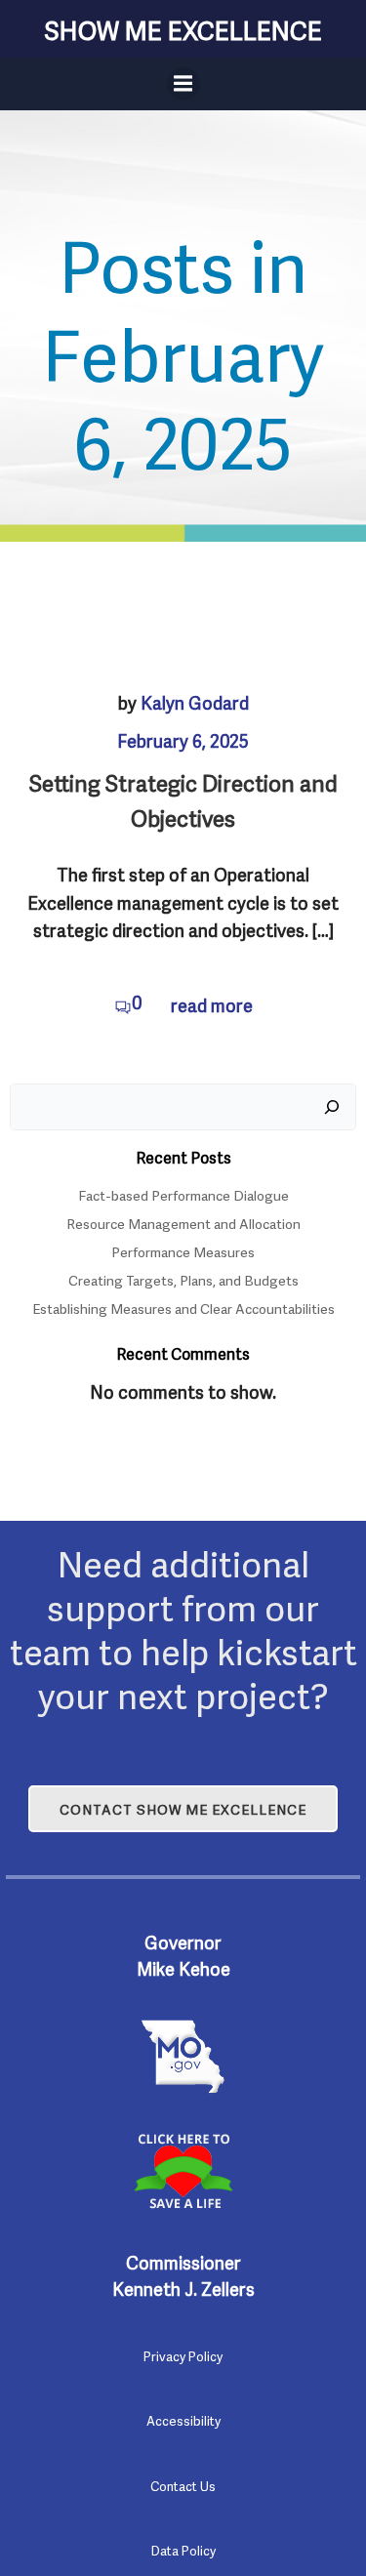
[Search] (332, 1107)
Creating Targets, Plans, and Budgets (183, 1279)
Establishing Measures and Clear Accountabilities (183, 1308)
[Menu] (183, 84)
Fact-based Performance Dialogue (183, 1194)
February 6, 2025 (183, 739)
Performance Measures (183, 1251)
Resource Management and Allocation (183, 1223)
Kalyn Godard (195, 701)
